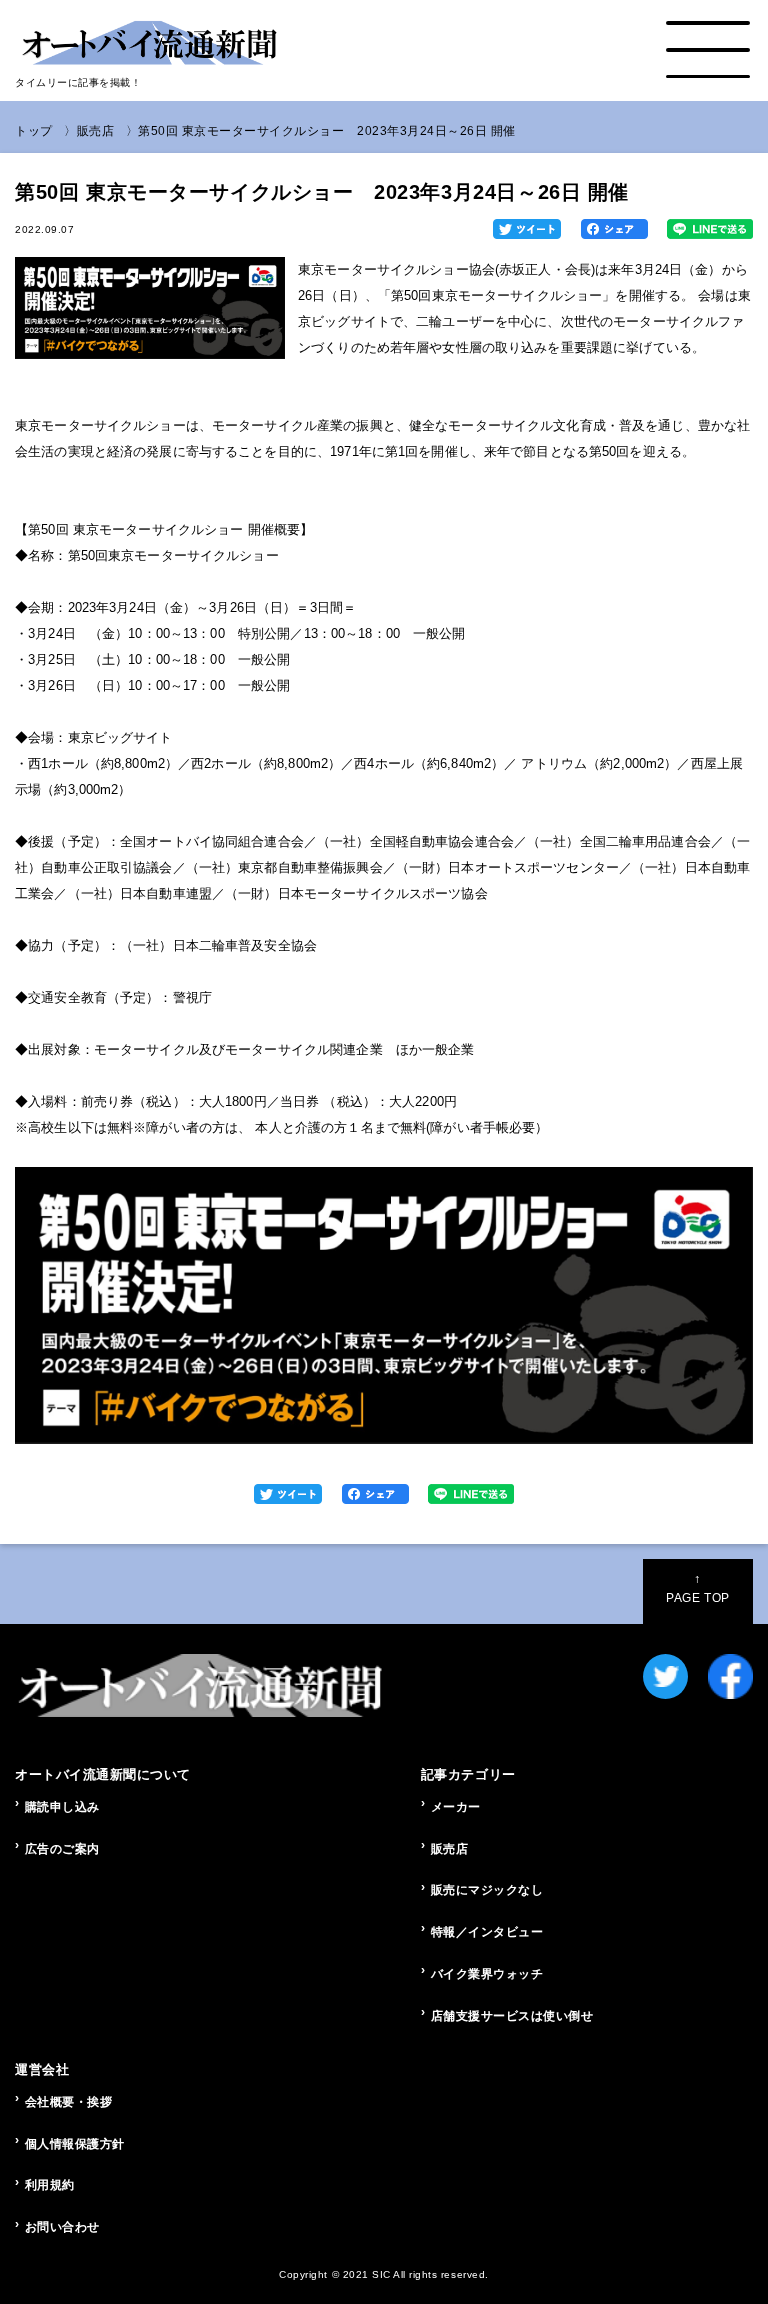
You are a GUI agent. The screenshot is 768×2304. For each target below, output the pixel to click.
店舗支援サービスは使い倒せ (512, 2016)
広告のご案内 (62, 1849)
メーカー (456, 1807)
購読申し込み (62, 1807)
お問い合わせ (62, 2227)
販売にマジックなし (487, 1890)
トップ (34, 131)
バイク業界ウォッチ (487, 1974)
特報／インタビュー (487, 1932)
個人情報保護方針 (75, 2144)
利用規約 (50, 2185)
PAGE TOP (697, 1588)
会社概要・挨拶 (69, 2102)
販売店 (96, 131)
